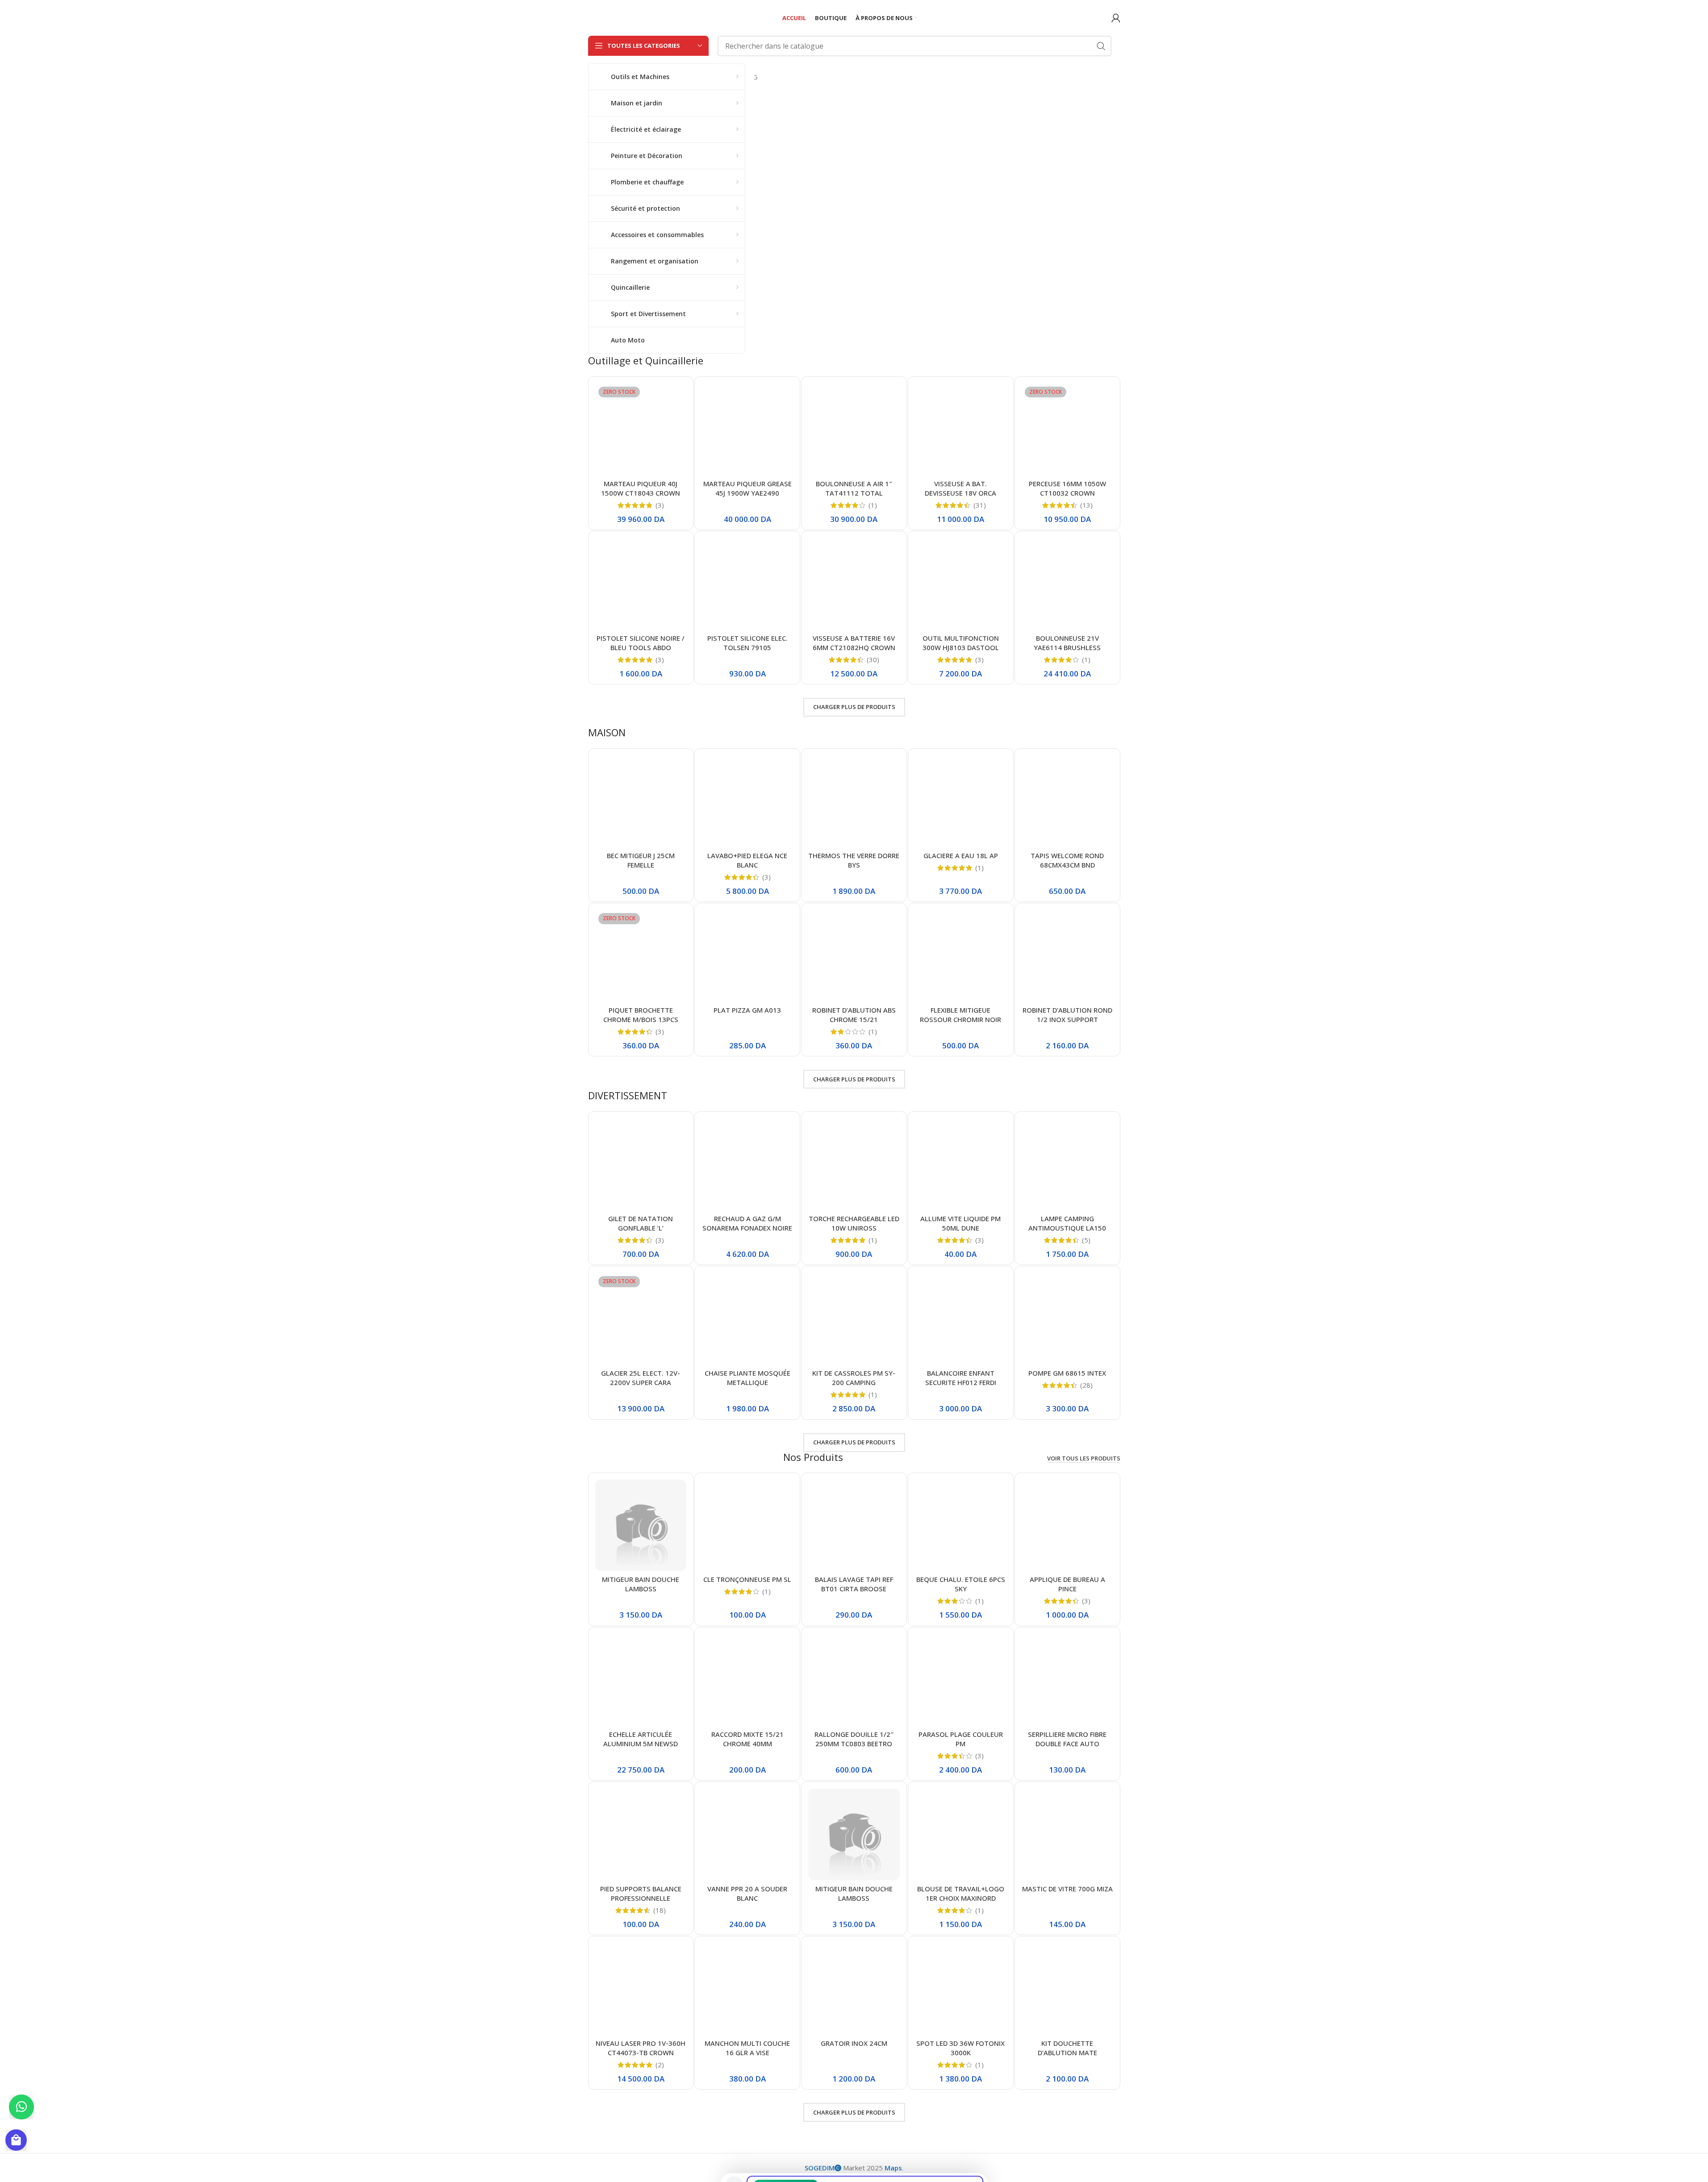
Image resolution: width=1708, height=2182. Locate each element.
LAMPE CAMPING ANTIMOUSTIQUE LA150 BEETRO (1067, 1228)
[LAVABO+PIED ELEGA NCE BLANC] (747, 801)
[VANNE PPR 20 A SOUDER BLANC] (747, 1834)
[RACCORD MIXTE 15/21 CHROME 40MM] (747, 1680)
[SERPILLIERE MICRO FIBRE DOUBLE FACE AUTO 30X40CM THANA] (1067, 1680)
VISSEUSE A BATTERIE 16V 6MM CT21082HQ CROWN (854, 643)
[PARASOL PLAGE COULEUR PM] (961, 1680)
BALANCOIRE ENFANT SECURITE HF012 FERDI (961, 1378)
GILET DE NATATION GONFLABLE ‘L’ (641, 1223)
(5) (1086, 1240)
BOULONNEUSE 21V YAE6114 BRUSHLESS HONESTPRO (1067, 647)
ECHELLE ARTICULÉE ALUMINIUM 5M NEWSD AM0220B (641, 1744)
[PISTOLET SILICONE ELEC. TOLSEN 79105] (747, 584)
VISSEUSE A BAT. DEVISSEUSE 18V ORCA (960, 488)
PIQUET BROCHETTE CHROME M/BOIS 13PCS (641, 1015)
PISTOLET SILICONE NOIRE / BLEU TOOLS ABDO (641, 643)
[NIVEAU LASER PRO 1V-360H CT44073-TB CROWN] (641, 1989)
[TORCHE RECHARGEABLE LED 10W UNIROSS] (854, 1164)
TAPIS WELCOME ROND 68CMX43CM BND (1067, 860)
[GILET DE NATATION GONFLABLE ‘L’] (641, 1164)
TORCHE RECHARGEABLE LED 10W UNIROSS (854, 1223)
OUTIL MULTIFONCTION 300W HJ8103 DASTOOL (961, 643)
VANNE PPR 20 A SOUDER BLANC (747, 1893)
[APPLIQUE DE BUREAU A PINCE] (1067, 1525)
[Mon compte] (1116, 18)
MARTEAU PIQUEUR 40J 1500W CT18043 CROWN (641, 488)
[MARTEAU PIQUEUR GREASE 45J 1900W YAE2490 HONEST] (747, 429)
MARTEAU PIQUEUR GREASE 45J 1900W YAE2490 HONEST (748, 493)
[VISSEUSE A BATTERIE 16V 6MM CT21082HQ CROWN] (854, 584)
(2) (660, 2065)
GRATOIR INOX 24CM (854, 2043)
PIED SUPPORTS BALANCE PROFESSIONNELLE (641, 1893)
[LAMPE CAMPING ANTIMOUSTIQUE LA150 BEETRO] (1067, 1164)
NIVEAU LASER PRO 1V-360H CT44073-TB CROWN (641, 2048)
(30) (873, 660)
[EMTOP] (967, 77)
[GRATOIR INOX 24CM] (854, 1989)
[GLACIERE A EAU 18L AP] (961, 801)
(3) (660, 505)
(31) (980, 505)
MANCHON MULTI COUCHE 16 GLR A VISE (747, 2048)
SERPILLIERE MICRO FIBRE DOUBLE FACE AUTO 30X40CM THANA (1067, 1744)
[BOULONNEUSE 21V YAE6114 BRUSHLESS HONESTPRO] (1067, 584)
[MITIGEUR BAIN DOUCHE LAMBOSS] (641, 1525)
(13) (1086, 505)
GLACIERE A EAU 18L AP (961, 855)
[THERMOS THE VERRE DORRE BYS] (854, 801)
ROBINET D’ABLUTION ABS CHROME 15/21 (854, 1015)
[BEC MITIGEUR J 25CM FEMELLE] (641, 801)
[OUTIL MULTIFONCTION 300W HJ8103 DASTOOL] (961, 584)
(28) (1086, 1385)
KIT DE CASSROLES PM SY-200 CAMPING (854, 1378)
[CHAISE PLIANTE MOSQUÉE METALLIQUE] (747, 1319)
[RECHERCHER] (1101, 46)
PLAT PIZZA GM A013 (747, 1010)
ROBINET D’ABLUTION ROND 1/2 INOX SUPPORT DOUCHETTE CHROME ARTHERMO (1067, 1024)
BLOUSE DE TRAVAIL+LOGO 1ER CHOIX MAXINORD (961, 1893)
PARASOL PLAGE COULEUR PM (961, 1739)
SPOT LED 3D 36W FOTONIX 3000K (960, 2048)
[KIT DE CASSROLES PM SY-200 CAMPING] (854, 1319)
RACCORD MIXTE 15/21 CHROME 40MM (748, 1739)
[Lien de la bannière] (937, 199)
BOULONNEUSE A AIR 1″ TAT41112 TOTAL (854, 488)
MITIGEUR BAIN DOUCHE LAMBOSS (641, 1584)
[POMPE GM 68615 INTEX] (1067, 1319)
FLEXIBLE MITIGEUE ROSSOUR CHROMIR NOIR (960, 1015)
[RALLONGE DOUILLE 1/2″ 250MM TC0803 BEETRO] (854, 1680)
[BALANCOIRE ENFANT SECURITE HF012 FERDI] (961, 1319)
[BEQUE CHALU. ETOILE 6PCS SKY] (961, 1525)
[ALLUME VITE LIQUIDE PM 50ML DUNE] (961, 1164)
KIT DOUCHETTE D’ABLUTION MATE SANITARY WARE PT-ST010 (1067, 2053)
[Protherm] (1028, 77)
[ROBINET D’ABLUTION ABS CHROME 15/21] (854, 956)
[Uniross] (1089, 77)
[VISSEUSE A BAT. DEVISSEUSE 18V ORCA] (961, 429)
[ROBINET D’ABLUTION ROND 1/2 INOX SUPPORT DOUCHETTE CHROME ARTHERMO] (1067, 956)
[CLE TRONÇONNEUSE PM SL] (747, 1525)
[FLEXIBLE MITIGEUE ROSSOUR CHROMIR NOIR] (961, 956)
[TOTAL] (845, 77)
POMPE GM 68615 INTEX (1067, 1373)
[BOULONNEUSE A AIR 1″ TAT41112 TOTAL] (854, 429)
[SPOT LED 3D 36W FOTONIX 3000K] (961, 1989)
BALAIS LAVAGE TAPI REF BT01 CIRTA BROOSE (854, 1584)
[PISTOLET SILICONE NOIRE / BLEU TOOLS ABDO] (641, 584)
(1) (873, 505)
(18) (660, 1910)
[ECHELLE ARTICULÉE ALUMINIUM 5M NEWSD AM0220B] (641, 1680)
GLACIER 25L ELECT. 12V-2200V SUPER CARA (641, 1378)
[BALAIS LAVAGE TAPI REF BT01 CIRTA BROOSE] (854, 1525)
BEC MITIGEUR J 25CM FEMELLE (641, 860)
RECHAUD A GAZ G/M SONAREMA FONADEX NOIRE (747, 1223)
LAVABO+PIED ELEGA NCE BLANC (747, 860)
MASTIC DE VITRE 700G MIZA (1067, 1889)
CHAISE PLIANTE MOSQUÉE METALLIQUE (748, 1378)
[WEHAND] (906, 77)
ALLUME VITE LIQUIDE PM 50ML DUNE (960, 1223)
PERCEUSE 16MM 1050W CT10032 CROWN (1067, 488)
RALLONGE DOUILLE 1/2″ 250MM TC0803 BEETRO (854, 1739)
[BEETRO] (784, 77)
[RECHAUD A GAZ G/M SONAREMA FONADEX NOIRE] (747, 1164)
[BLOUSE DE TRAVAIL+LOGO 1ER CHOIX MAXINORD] (961, 1834)
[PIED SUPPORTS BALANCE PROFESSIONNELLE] (641, 1834)
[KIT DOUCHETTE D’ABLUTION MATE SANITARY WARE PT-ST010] (1067, 1989)
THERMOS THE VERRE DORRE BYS (854, 860)
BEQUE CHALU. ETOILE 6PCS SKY (961, 1584)
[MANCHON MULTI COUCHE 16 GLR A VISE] (747, 1989)
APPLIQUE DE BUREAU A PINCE (1067, 1584)
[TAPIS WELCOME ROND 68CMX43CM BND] (1067, 801)
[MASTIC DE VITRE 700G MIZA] (1067, 1834)
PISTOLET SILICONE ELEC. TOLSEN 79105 (748, 643)
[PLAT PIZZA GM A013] (747, 956)
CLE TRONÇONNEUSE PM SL (747, 1579)
